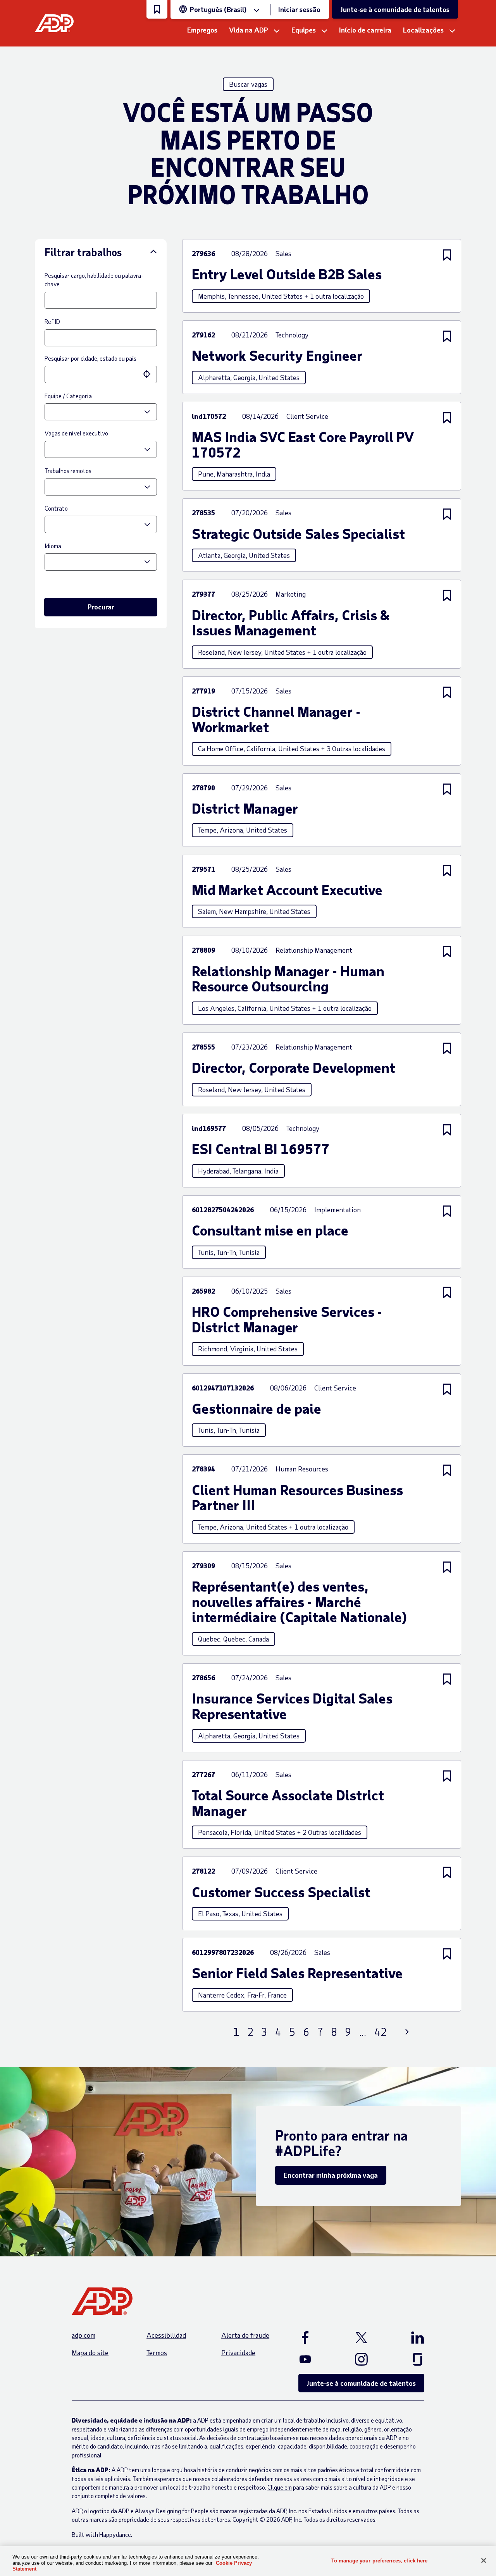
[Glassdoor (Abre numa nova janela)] (408, 2359)
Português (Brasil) (218, 9)
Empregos (202, 30)
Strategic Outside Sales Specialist (298, 533)
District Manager (245, 808)
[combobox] (93, 374)
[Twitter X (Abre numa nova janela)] (362, 2337)
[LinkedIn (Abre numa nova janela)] (408, 2337)
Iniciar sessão (299, 9)
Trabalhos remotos (68, 471)
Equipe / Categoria (68, 396)
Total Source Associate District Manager (288, 1803)
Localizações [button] (423, 30)
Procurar (101, 607)
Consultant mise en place (270, 1230)
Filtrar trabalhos (83, 252)
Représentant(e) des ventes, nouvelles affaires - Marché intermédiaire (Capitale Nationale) (299, 1601)
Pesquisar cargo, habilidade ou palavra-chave (94, 280)
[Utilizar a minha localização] (147, 374)
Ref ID (52, 321)
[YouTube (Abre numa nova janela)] (314, 2359)
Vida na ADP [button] (249, 30)
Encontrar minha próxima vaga (331, 2175)
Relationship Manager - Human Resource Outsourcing (288, 978)
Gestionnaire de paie (257, 1408)
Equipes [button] (304, 30)
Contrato (56, 508)
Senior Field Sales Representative (297, 1973)
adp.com (84, 2335)
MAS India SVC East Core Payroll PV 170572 (303, 444)
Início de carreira (365, 30)
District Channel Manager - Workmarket (276, 719)
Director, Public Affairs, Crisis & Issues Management (291, 622)
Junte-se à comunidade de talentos (395, 9)
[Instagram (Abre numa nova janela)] (362, 2359)
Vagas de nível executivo (76, 433)
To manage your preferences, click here (380, 2560)
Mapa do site (90, 2352)
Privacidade (238, 2352)
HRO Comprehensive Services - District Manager (287, 1319)
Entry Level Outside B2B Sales (287, 274)
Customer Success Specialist (281, 1892)
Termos (157, 2352)
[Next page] (407, 2032)
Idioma (53, 546)
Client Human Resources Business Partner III (297, 1497)
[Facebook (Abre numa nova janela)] (314, 2337)
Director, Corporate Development (294, 1067)
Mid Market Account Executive (287, 890)
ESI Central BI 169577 (261, 1149)
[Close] (484, 2561)
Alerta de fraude (245, 2335)
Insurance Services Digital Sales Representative (292, 1706)
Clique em (280, 2487)
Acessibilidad (166, 2335)
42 (381, 2032)
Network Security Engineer (277, 355)
